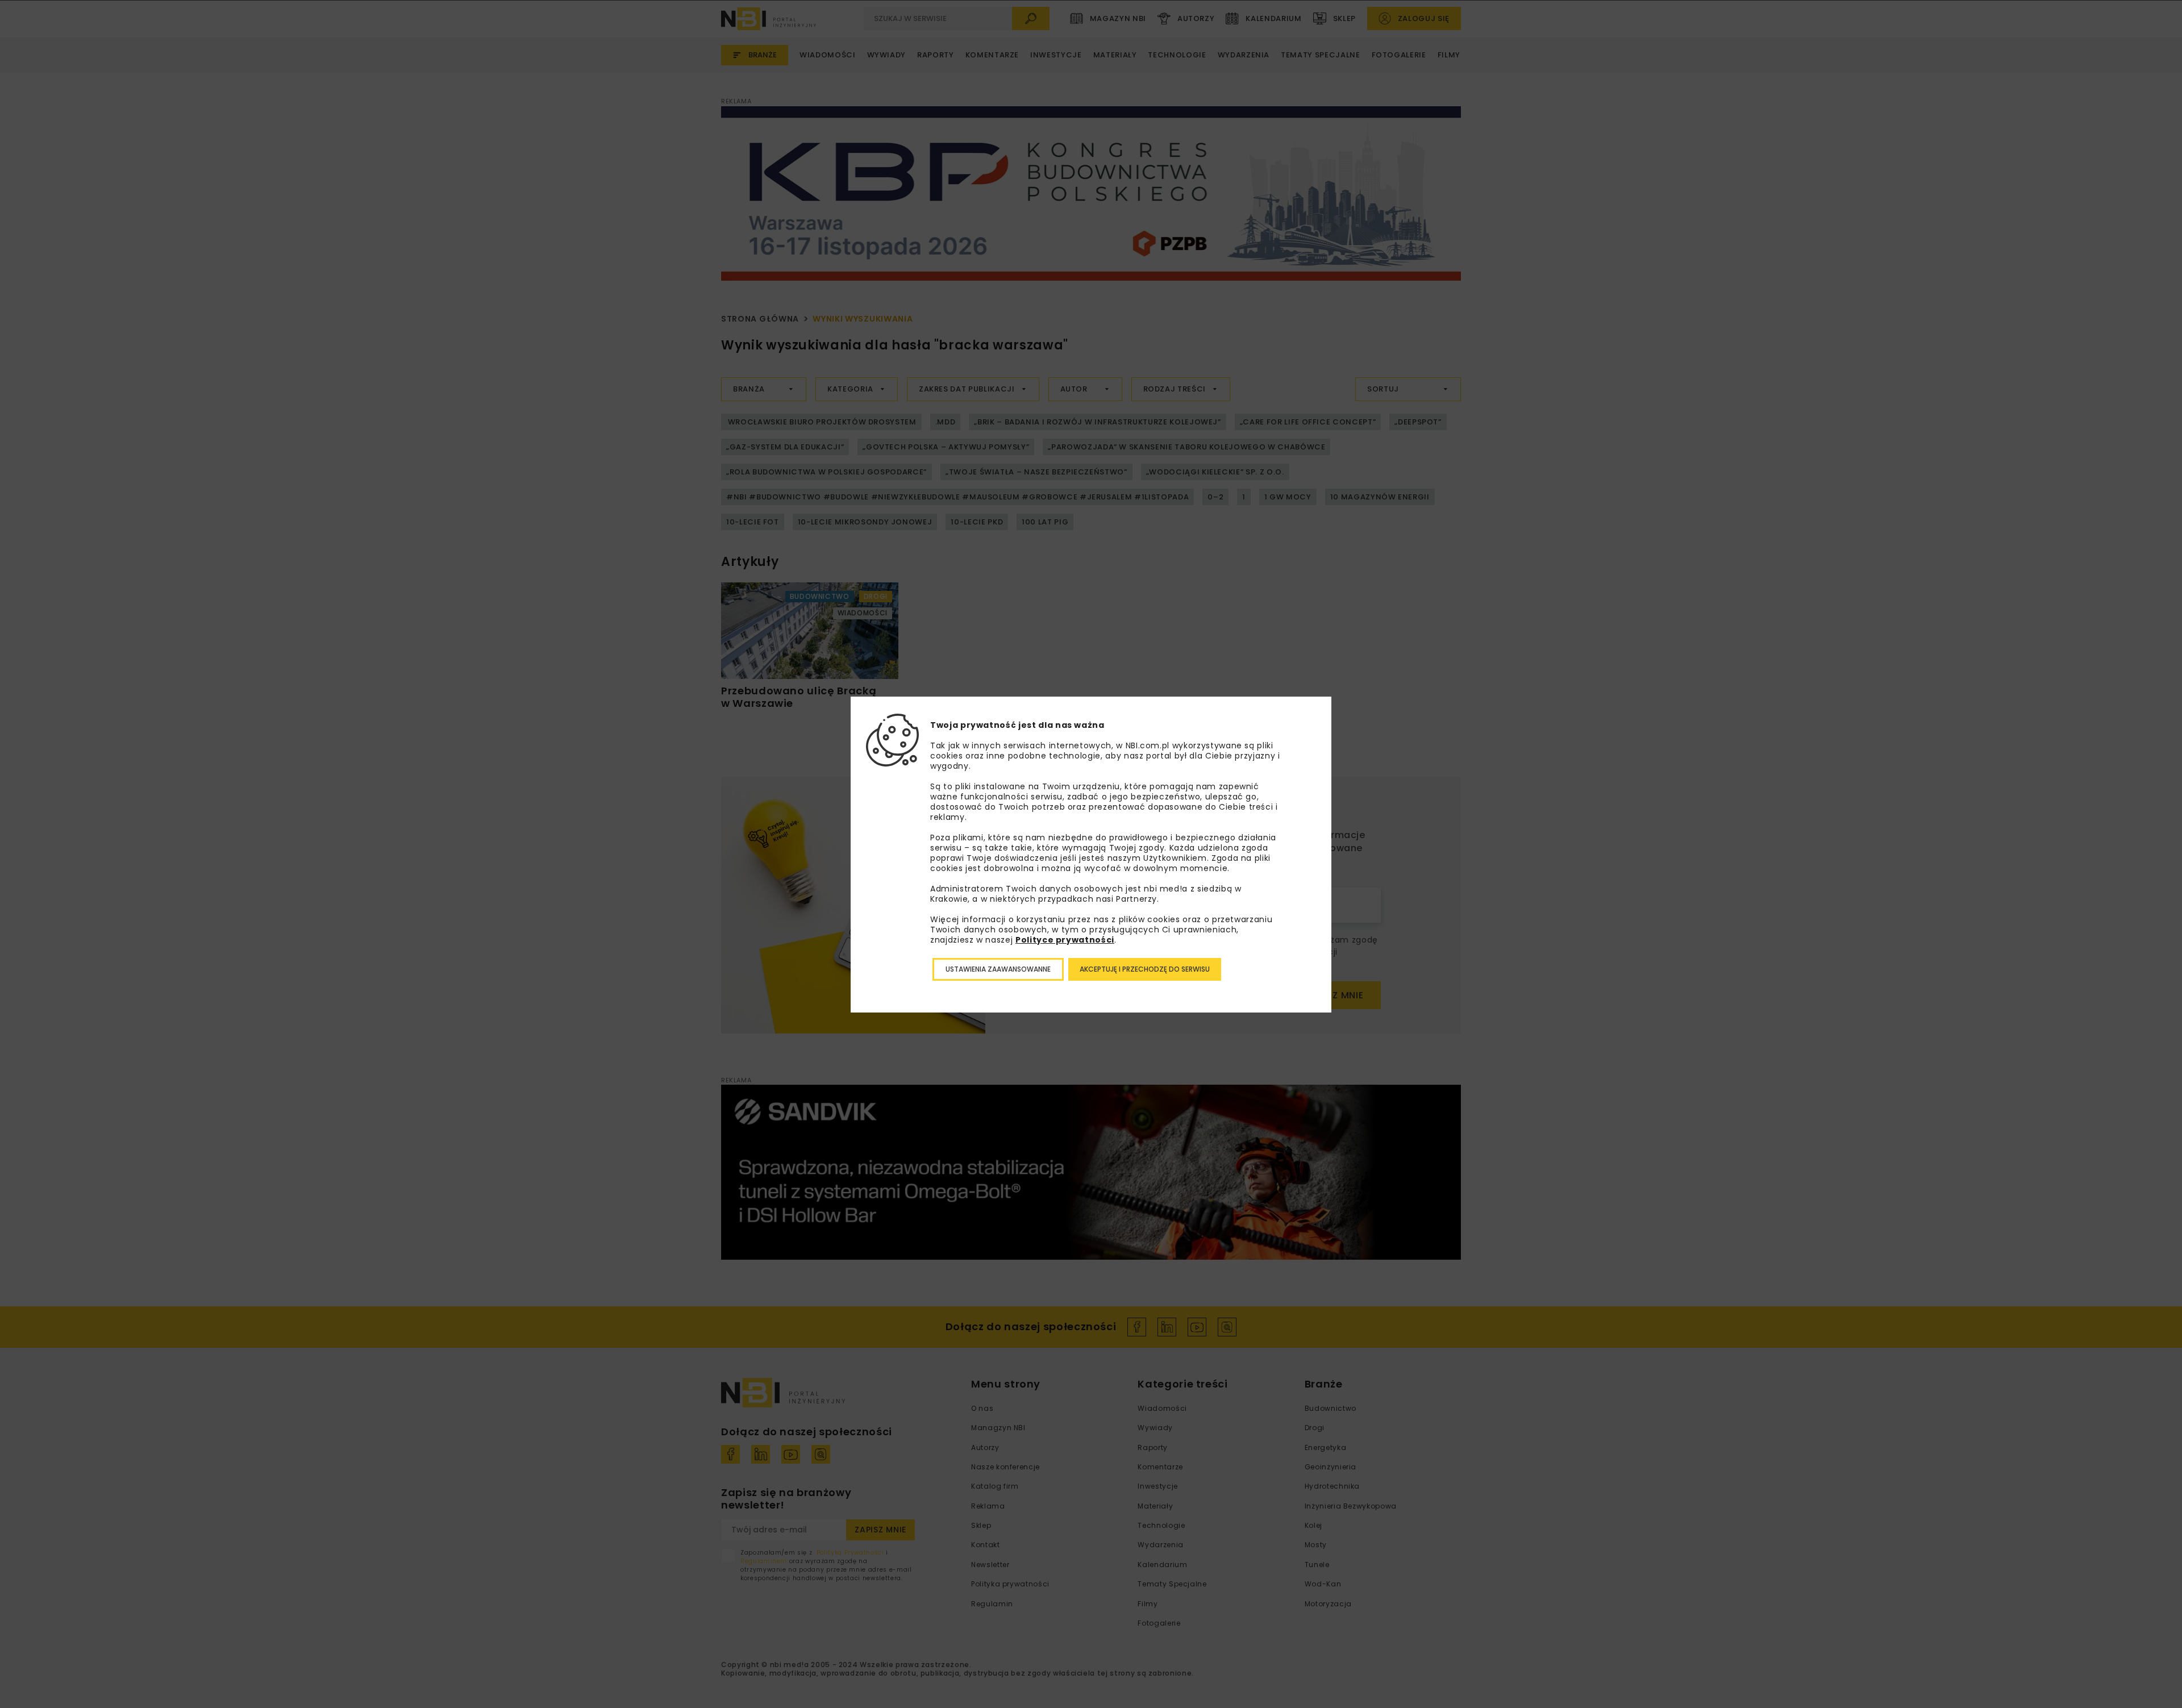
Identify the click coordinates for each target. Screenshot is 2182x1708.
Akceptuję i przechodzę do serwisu (1145, 969)
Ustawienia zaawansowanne (998, 969)
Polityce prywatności (1065, 940)
